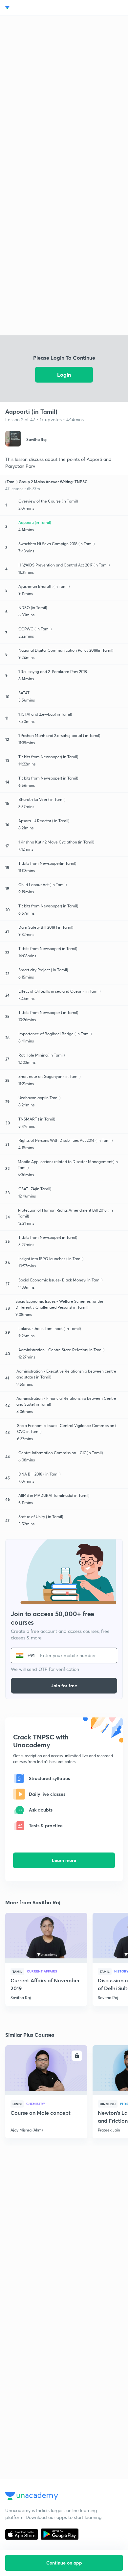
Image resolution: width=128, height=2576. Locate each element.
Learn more (64, 1860)
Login (64, 375)
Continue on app (64, 2563)
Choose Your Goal (34, 8)
